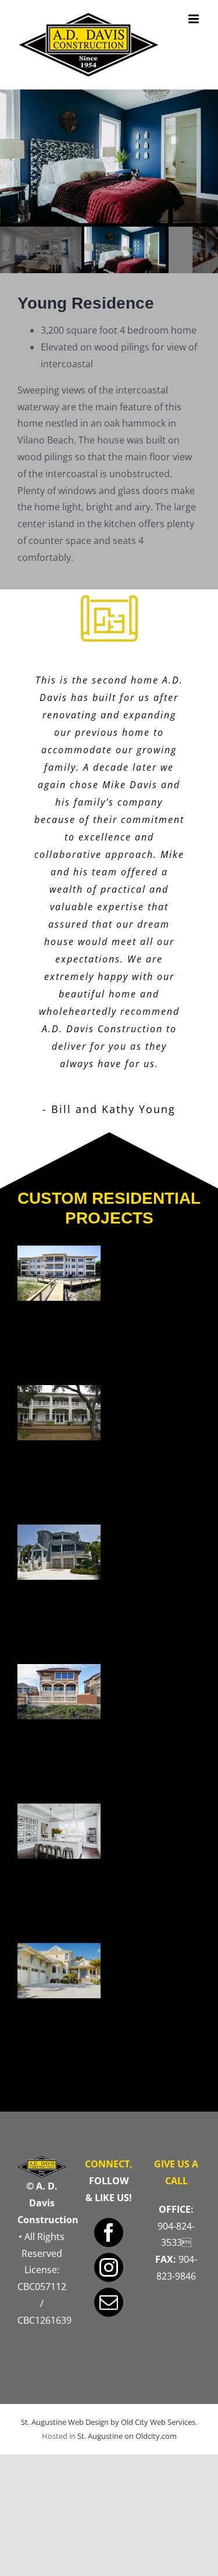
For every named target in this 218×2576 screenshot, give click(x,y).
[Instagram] (109, 2267)
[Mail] (109, 2302)
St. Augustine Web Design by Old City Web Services (108, 2422)
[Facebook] (109, 2232)
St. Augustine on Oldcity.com (127, 2436)
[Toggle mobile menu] (194, 19)
